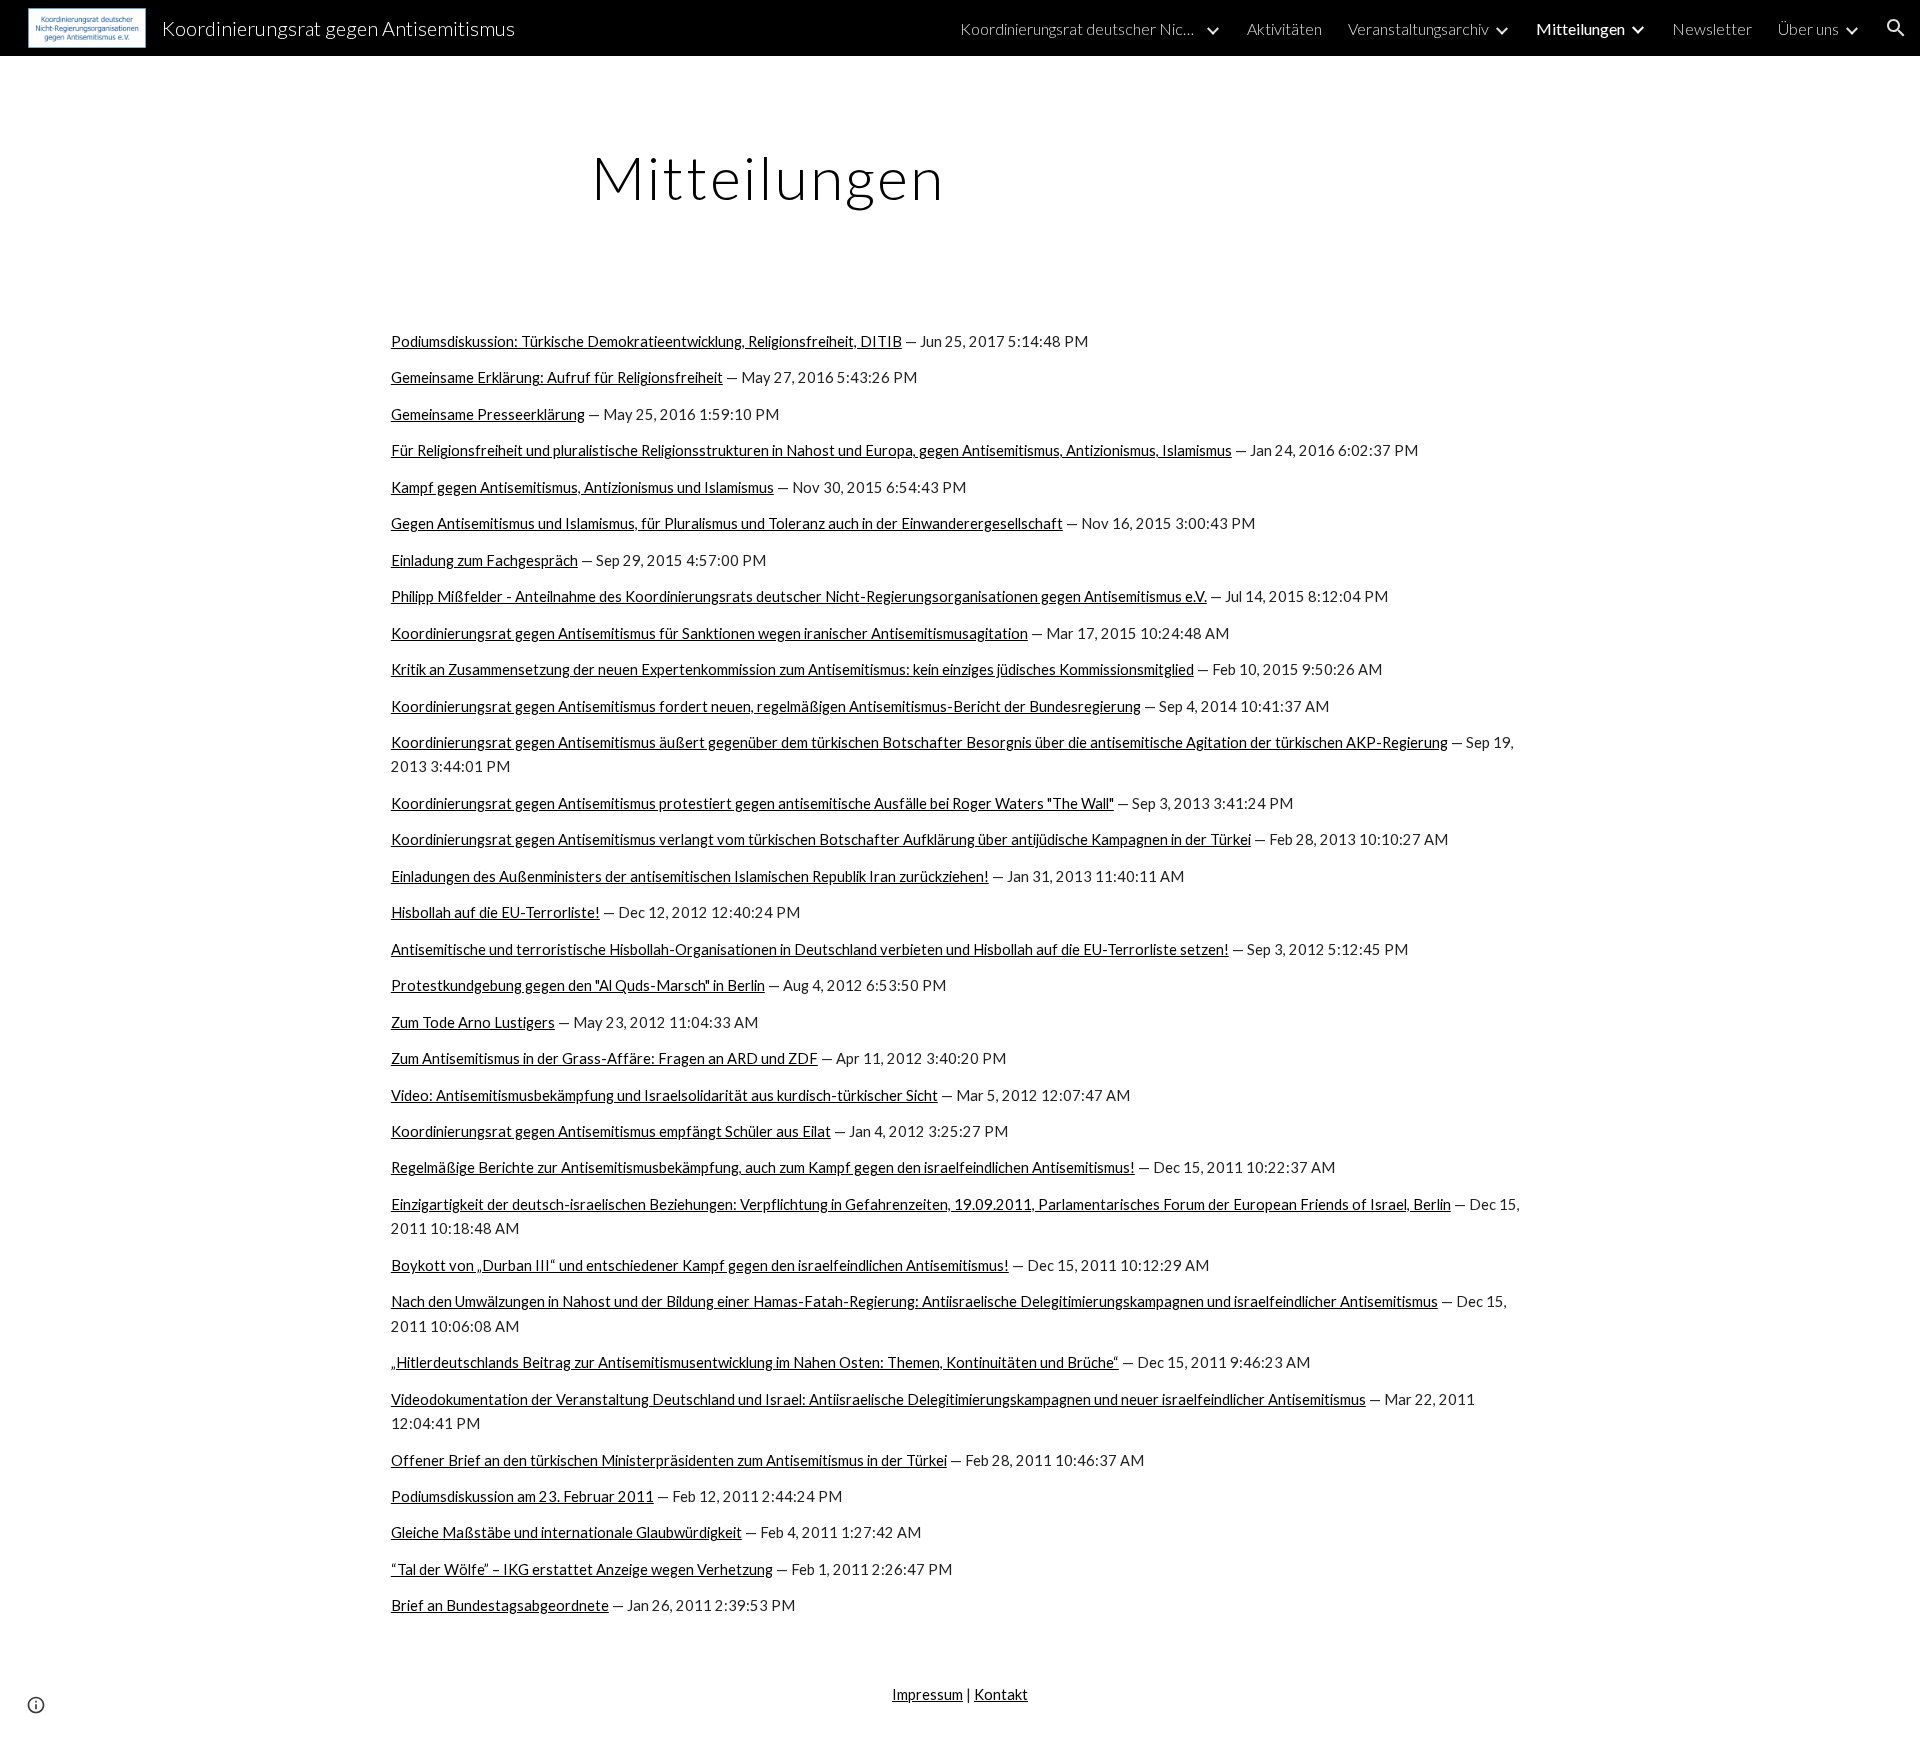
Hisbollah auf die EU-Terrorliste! (495, 912)
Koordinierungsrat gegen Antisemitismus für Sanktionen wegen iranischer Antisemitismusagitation (709, 633)
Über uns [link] (1808, 28)
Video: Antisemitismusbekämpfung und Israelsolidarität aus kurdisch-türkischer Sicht (664, 1095)
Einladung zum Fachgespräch (484, 560)
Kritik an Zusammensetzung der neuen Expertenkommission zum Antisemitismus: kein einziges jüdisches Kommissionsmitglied (792, 669)
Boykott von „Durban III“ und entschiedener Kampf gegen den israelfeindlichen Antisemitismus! (700, 1265)
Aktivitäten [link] (1284, 28)
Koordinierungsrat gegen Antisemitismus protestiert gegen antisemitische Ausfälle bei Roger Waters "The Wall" (752, 803)
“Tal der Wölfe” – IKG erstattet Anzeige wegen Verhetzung (582, 1569)
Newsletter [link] (1712, 28)
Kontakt (1001, 1694)
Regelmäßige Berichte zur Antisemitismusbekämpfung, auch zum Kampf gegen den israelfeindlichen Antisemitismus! (763, 1167)
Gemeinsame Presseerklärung (488, 414)
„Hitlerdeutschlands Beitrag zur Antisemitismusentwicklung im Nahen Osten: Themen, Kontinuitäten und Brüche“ (755, 1362)
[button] (1896, 28)
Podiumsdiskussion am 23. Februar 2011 (522, 1496)
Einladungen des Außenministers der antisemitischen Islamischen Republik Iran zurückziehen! (690, 876)
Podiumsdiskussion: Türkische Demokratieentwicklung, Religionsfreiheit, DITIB (646, 341)
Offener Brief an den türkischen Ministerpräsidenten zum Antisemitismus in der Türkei (669, 1460)
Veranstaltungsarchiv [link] (1418, 28)
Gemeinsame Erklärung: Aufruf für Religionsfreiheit (557, 377)
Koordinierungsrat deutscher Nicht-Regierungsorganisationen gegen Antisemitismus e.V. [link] (1080, 28)
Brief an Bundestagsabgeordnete (500, 1605)
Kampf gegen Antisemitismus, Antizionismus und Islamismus (582, 487)
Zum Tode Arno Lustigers (473, 1022)
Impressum (927, 1694)
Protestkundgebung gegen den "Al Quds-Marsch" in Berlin (578, 985)
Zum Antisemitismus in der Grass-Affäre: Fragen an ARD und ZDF (604, 1058)
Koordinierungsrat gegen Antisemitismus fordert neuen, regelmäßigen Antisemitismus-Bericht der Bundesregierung (766, 706)
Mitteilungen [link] (1580, 28)
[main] (768, 177)
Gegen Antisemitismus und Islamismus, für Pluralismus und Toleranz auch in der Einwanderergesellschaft (727, 523)
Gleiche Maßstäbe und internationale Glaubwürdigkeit (566, 1532)
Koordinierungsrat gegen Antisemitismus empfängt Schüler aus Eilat (611, 1131)
